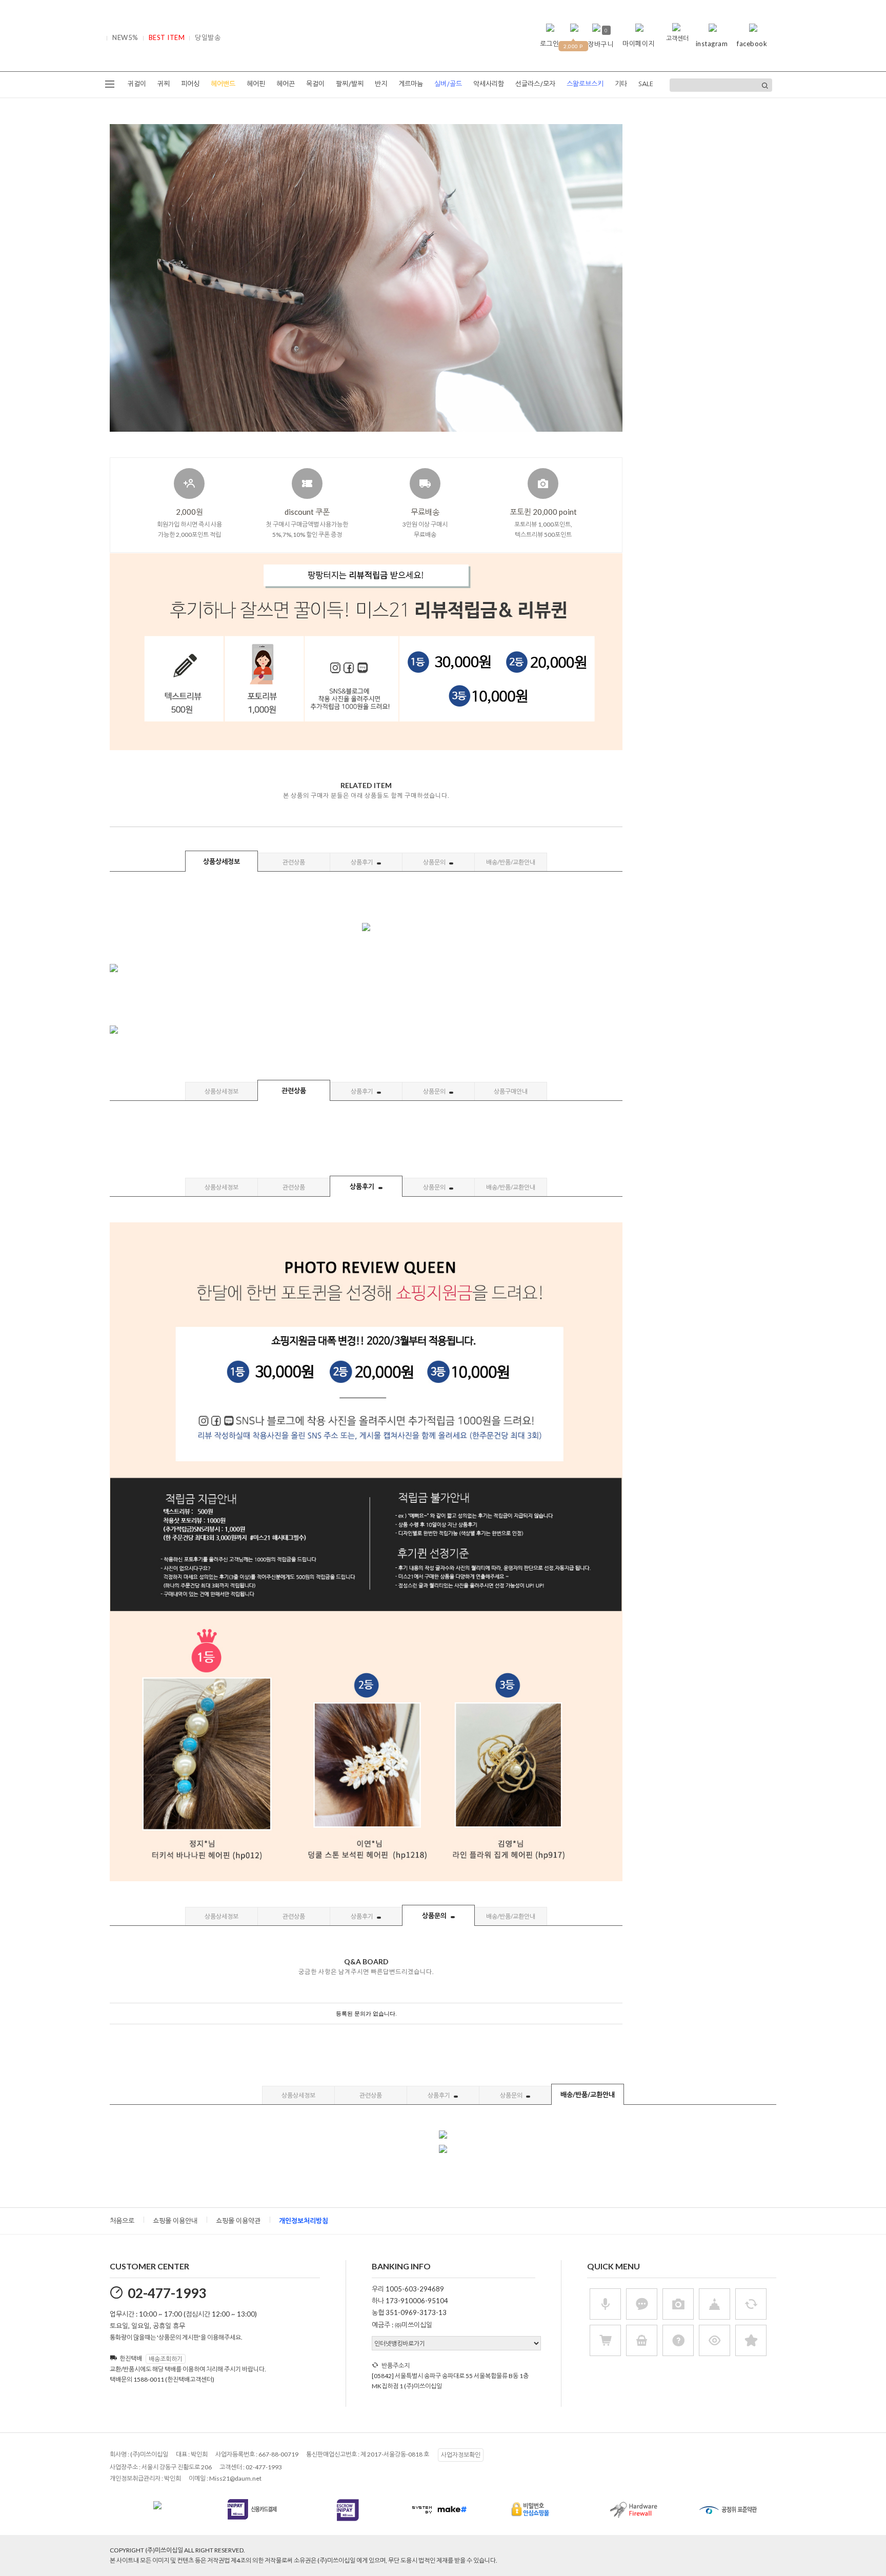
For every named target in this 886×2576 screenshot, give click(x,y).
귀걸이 (137, 84)
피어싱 (190, 84)
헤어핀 (256, 84)
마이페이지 (639, 44)
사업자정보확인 (461, 2455)
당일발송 (208, 37)
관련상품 (294, 862)
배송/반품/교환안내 (511, 862)
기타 (621, 84)
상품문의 (435, 862)
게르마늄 (411, 84)
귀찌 (164, 84)
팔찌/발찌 (350, 84)
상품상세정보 (221, 861)
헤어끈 (286, 84)
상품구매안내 (511, 1091)
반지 (381, 84)
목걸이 (315, 84)
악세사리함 (489, 84)
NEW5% (125, 37)
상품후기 (363, 862)
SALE (646, 84)
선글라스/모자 (535, 84)
